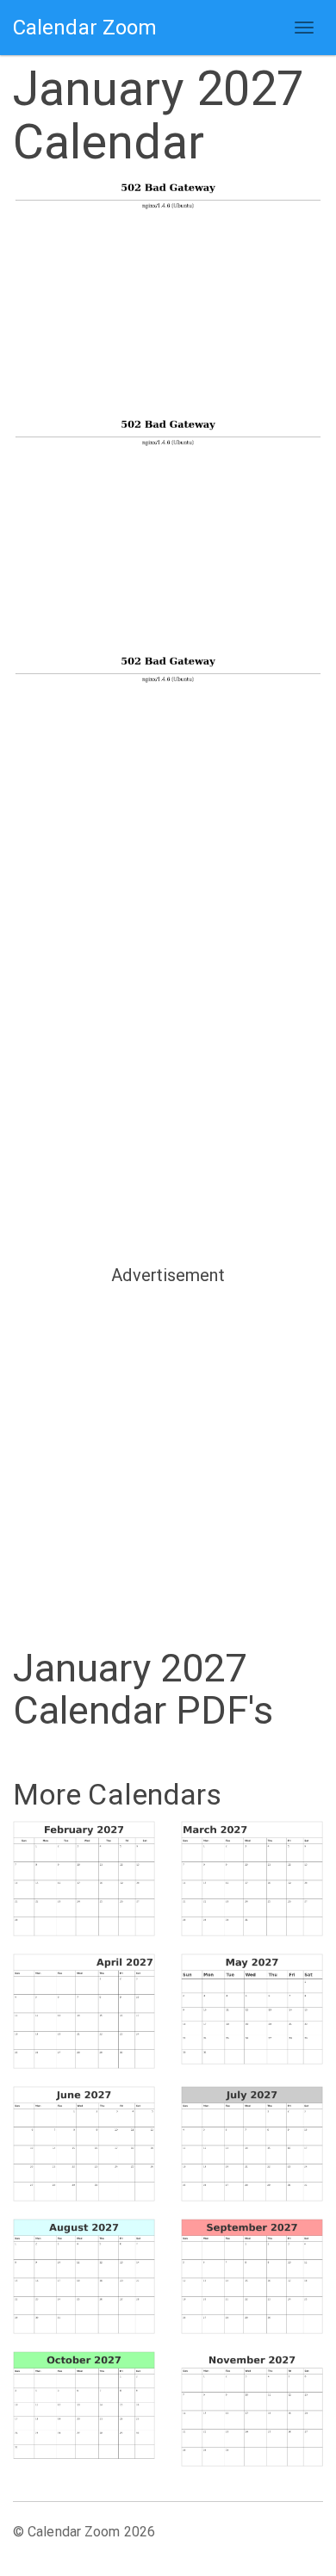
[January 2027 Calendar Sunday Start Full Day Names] (168, 771)
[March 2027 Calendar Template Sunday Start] (252, 1879)
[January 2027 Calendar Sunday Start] (168, 297)
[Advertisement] (168, 1074)
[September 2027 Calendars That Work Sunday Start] (252, 2276)
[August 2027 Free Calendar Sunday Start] (84, 2276)
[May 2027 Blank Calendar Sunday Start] (252, 2009)
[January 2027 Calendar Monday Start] (168, 534)
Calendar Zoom (85, 28)
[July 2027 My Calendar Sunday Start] (252, 2144)
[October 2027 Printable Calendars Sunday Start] (84, 2406)
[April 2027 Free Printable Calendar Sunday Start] (84, 2011)
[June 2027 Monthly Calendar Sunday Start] (84, 2144)
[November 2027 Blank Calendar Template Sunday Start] (252, 2409)
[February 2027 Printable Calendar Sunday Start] (84, 1879)
